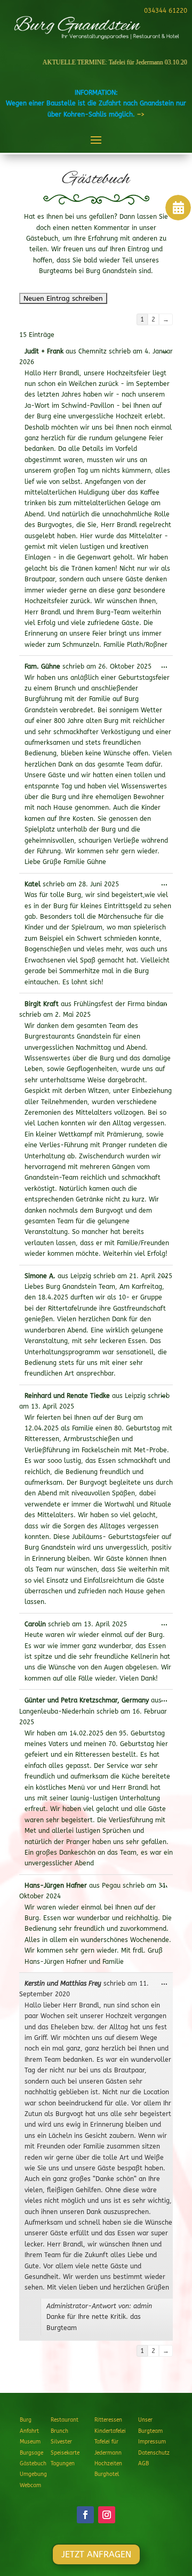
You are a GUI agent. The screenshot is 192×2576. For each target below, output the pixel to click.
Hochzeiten (108, 2464)
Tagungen (63, 2464)
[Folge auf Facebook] (85, 2515)
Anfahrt (29, 2431)
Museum (30, 2442)
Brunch (59, 2431)
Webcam (30, 2486)
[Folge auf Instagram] (107, 2515)
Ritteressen (108, 2420)
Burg (26, 2420)
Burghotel (107, 2474)
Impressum (152, 2442)
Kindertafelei (110, 2431)
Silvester (61, 2442)
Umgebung (33, 2474)
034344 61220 (166, 11)
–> (141, 114)
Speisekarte (65, 2453)
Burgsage (31, 2453)
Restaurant (65, 2420)
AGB (143, 2464)
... (167, 352)
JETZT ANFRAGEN (96, 2554)
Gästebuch (33, 2464)
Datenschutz (154, 2453)
